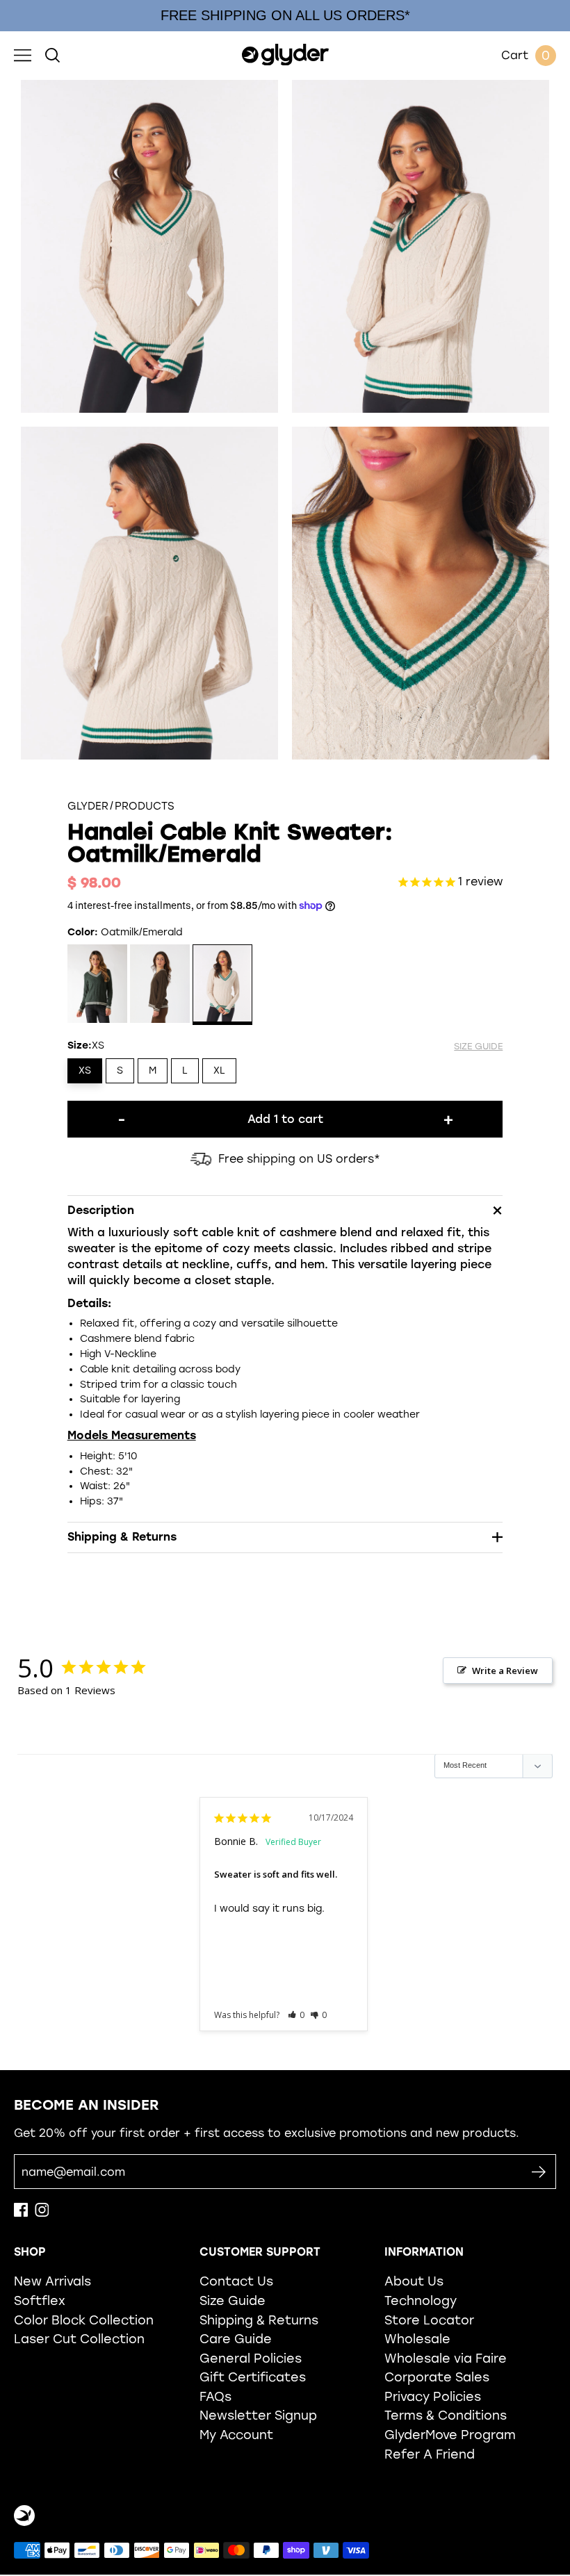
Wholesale (417, 2339)
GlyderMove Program (450, 2435)
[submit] (538, 2172)
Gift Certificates (253, 2377)
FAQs (215, 2396)
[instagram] (42, 2213)
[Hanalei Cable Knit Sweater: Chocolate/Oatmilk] (160, 985)
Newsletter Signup (258, 2415)
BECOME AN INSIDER (87, 2105)
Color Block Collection (84, 2320)
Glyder (88, 806)
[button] (296, 2015)
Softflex (40, 2300)
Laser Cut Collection (79, 2339)
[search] (52, 56)
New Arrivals (52, 2281)
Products (145, 806)
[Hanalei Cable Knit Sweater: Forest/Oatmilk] (98, 985)
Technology (421, 2300)
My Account (236, 2435)
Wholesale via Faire (446, 2358)
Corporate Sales (437, 2377)
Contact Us (236, 2281)
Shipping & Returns (259, 2320)
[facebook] (21, 2213)
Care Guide (236, 2339)
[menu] (23, 56)
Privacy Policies (433, 2396)
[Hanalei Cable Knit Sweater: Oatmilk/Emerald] (223, 985)
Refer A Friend (430, 2454)
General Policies (251, 2358)
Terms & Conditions (446, 2415)
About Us (414, 2281)
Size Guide (233, 2300)
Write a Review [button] (505, 1671)
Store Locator (429, 2320)
